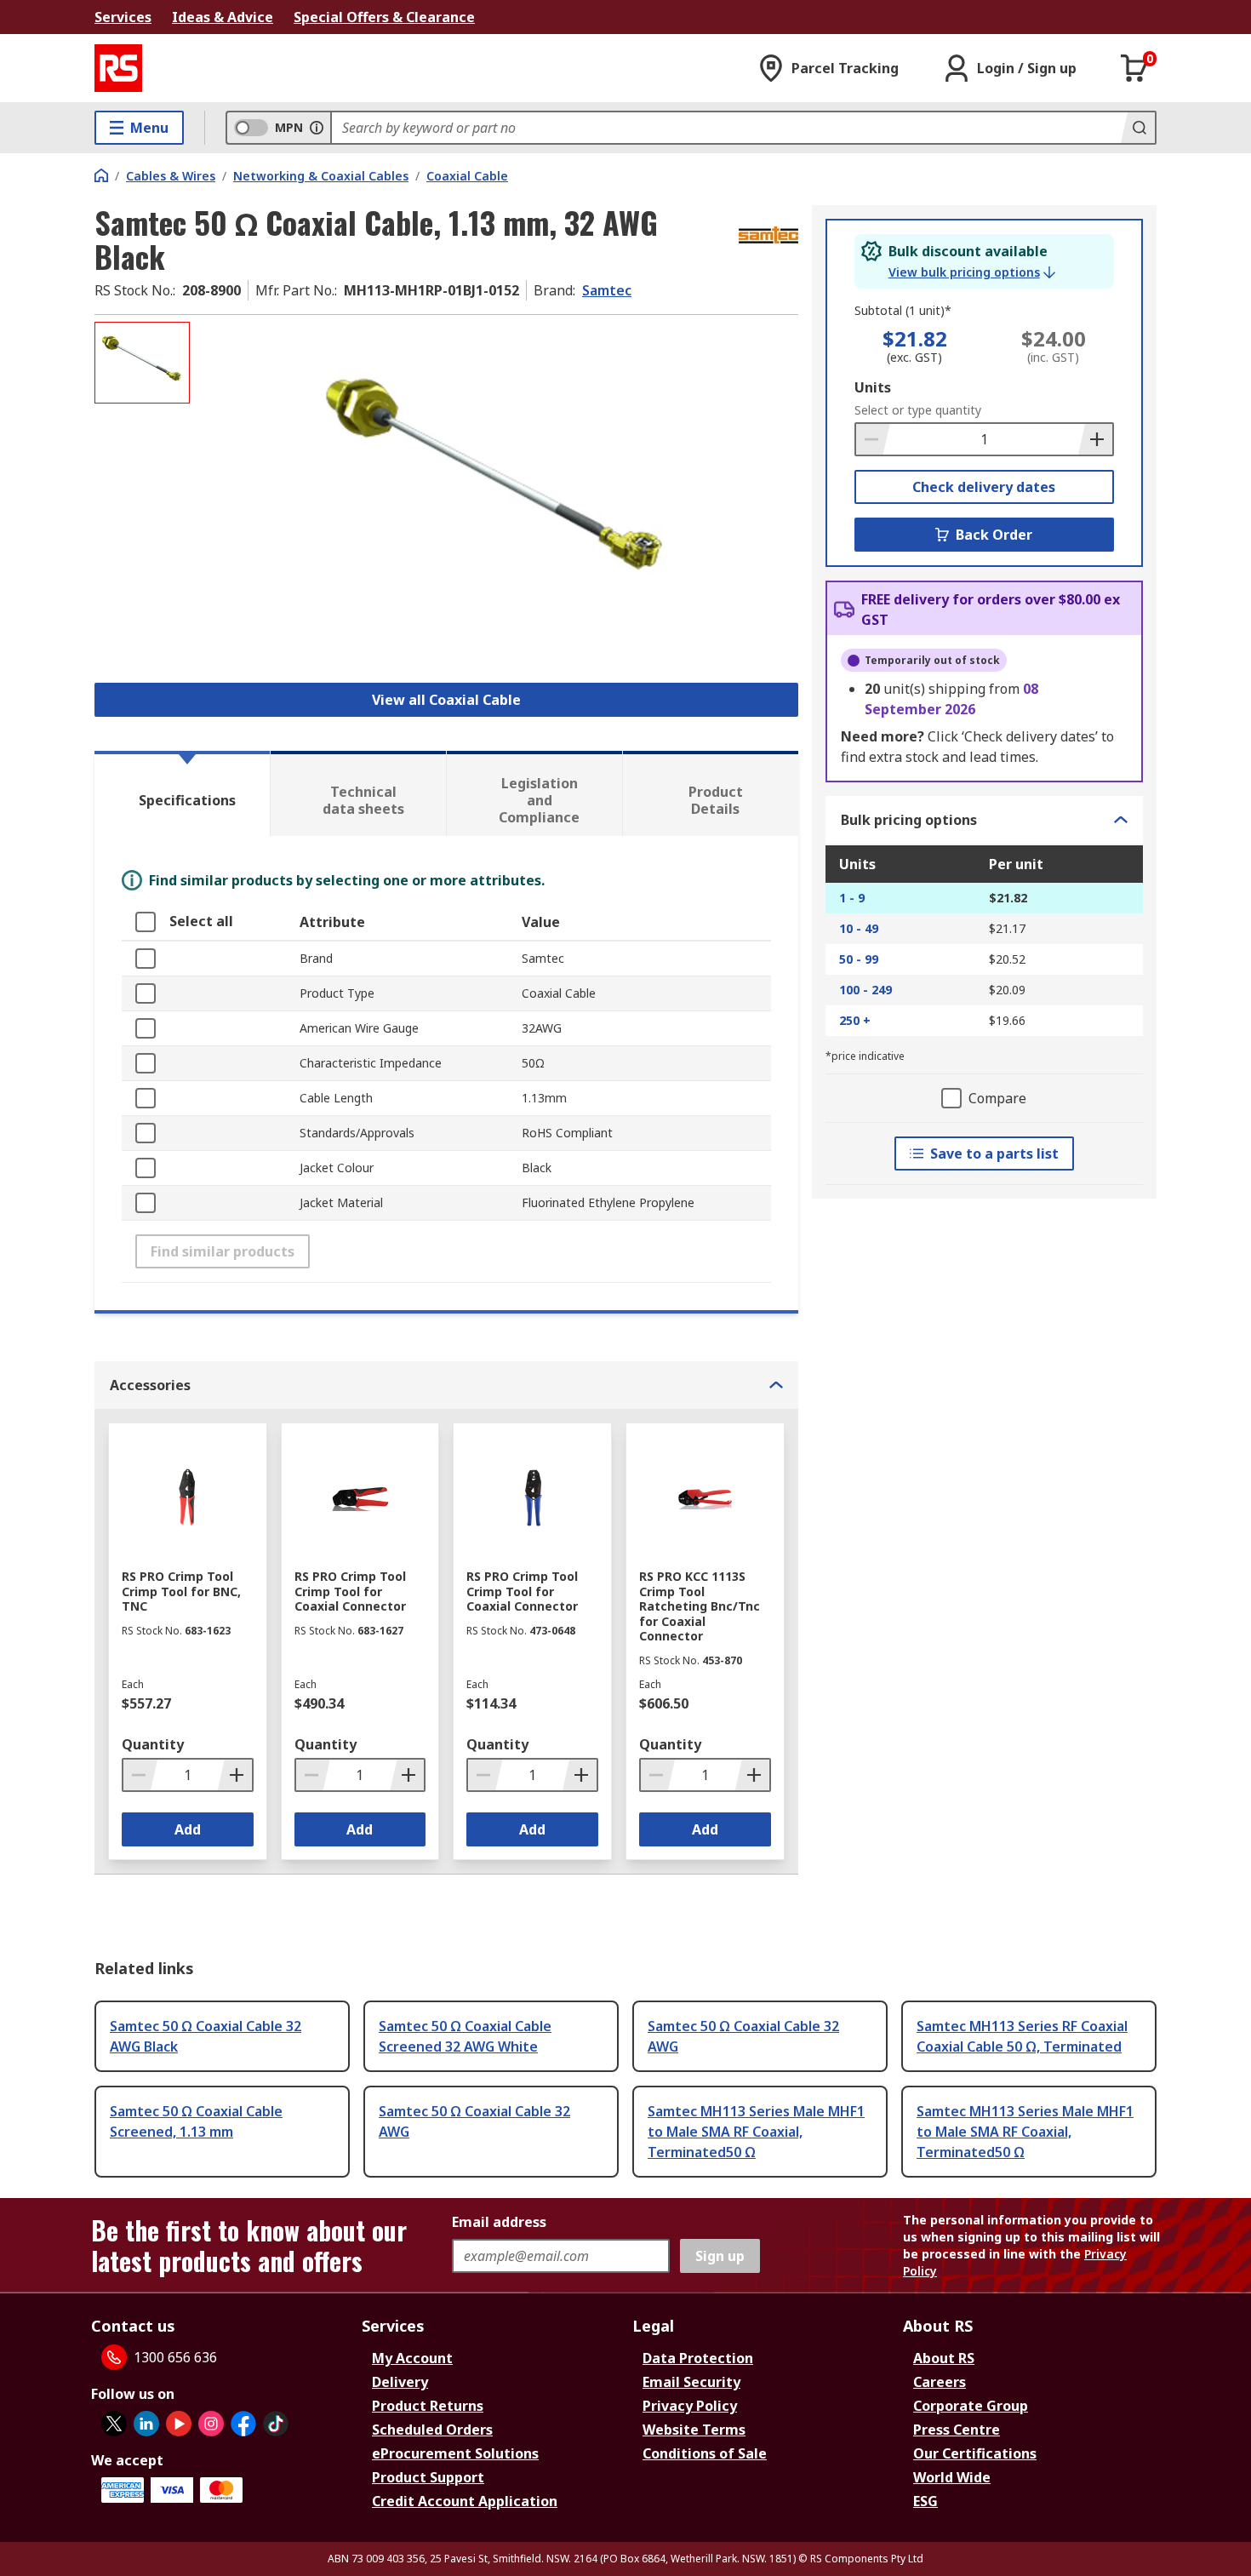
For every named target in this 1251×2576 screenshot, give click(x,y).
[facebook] (243, 2424)
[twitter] (114, 2424)
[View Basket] (1134, 68)
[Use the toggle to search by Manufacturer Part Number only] (317, 128)
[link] (972, 272)
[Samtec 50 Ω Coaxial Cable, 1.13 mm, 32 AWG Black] (496, 492)
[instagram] (211, 2424)
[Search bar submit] (1138, 128)
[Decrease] (873, 439)
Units (873, 387)
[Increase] (1095, 439)
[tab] (182, 793)
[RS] (118, 68)
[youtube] (179, 2424)
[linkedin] (146, 2424)
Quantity (153, 1744)
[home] (101, 175)
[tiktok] (276, 2424)
